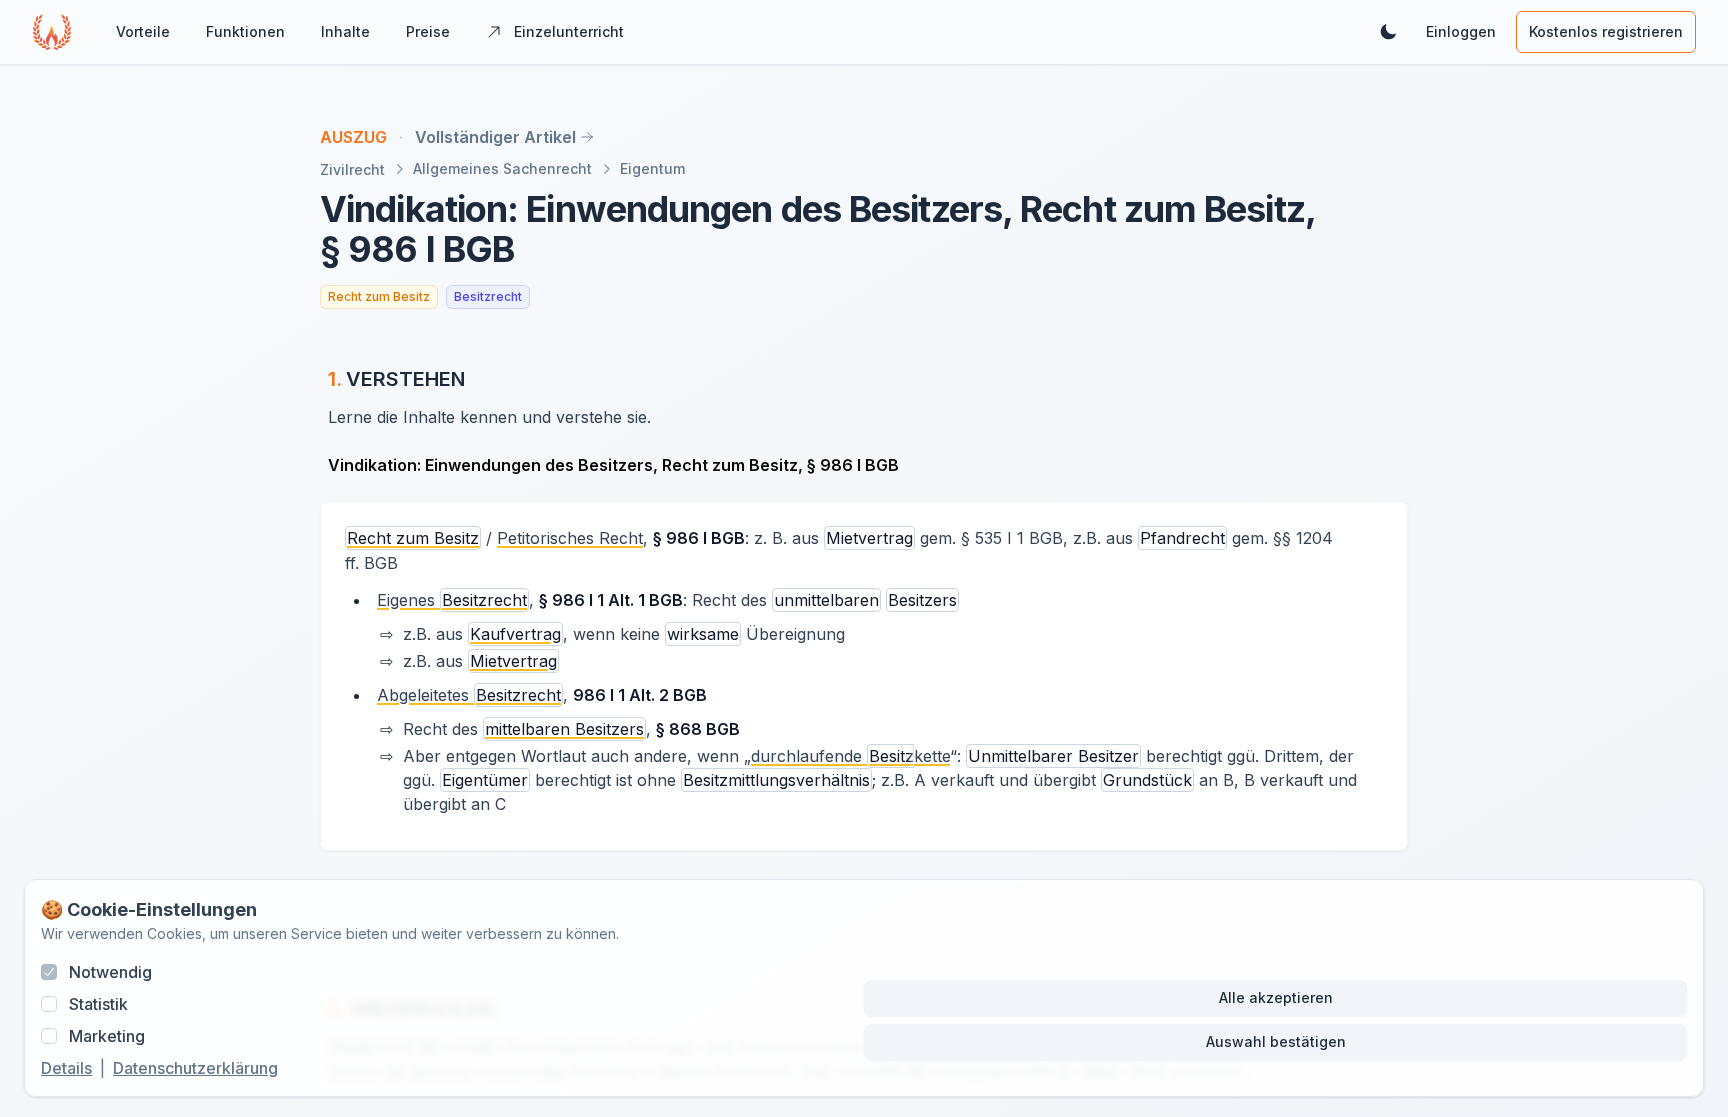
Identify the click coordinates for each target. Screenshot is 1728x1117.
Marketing (107, 1036)
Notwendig (110, 972)
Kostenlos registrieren (1606, 31)
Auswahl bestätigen (1276, 1041)
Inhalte (345, 31)
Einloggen (1461, 31)
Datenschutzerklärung (195, 1068)
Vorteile (143, 31)
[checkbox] (49, 972)
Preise (428, 31)
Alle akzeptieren (1276, 997)
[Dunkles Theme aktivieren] (1388, 32)
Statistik (98, 1004)
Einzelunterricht (569, 31)
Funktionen (245, 31)
